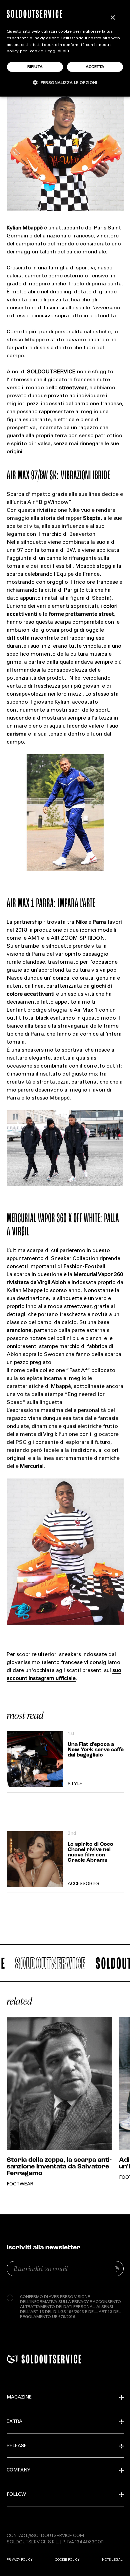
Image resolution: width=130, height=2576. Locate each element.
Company (18, 2470)
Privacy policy (19, 2560)
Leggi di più (57, 51)
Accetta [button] (95, 67)
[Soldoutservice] (12, 2359)
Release (17, 2446)
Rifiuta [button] (35, 67)
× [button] (112, 18)
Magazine (19, 2398)
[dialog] (65, 48)
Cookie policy (67, 2560)
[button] (65, 82)
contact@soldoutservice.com (45, 2535)
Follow (16, 2495)
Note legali (113, 2560)
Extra (14, 2422)
